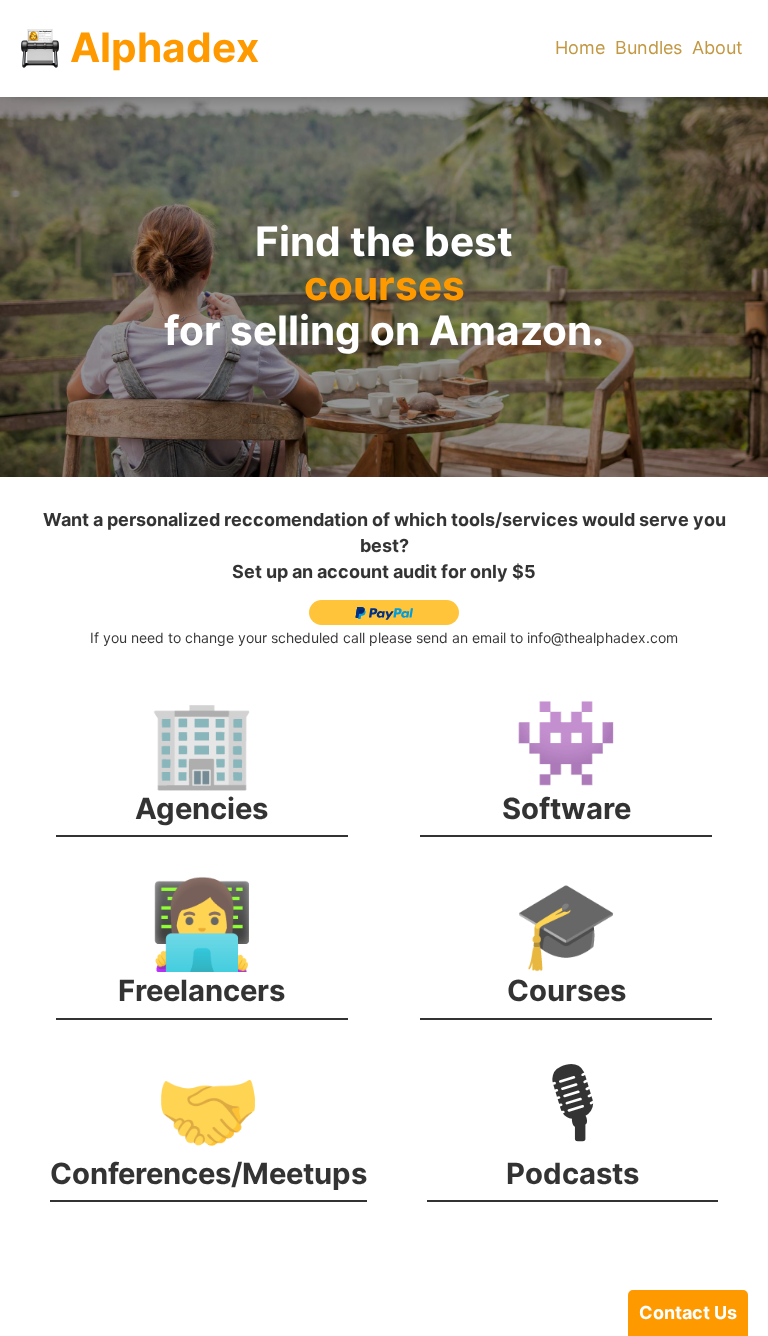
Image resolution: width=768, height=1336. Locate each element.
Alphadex (164, 48)
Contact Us (688, 1312)
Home (580, 47)
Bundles (648, 47)
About (717, 47)
